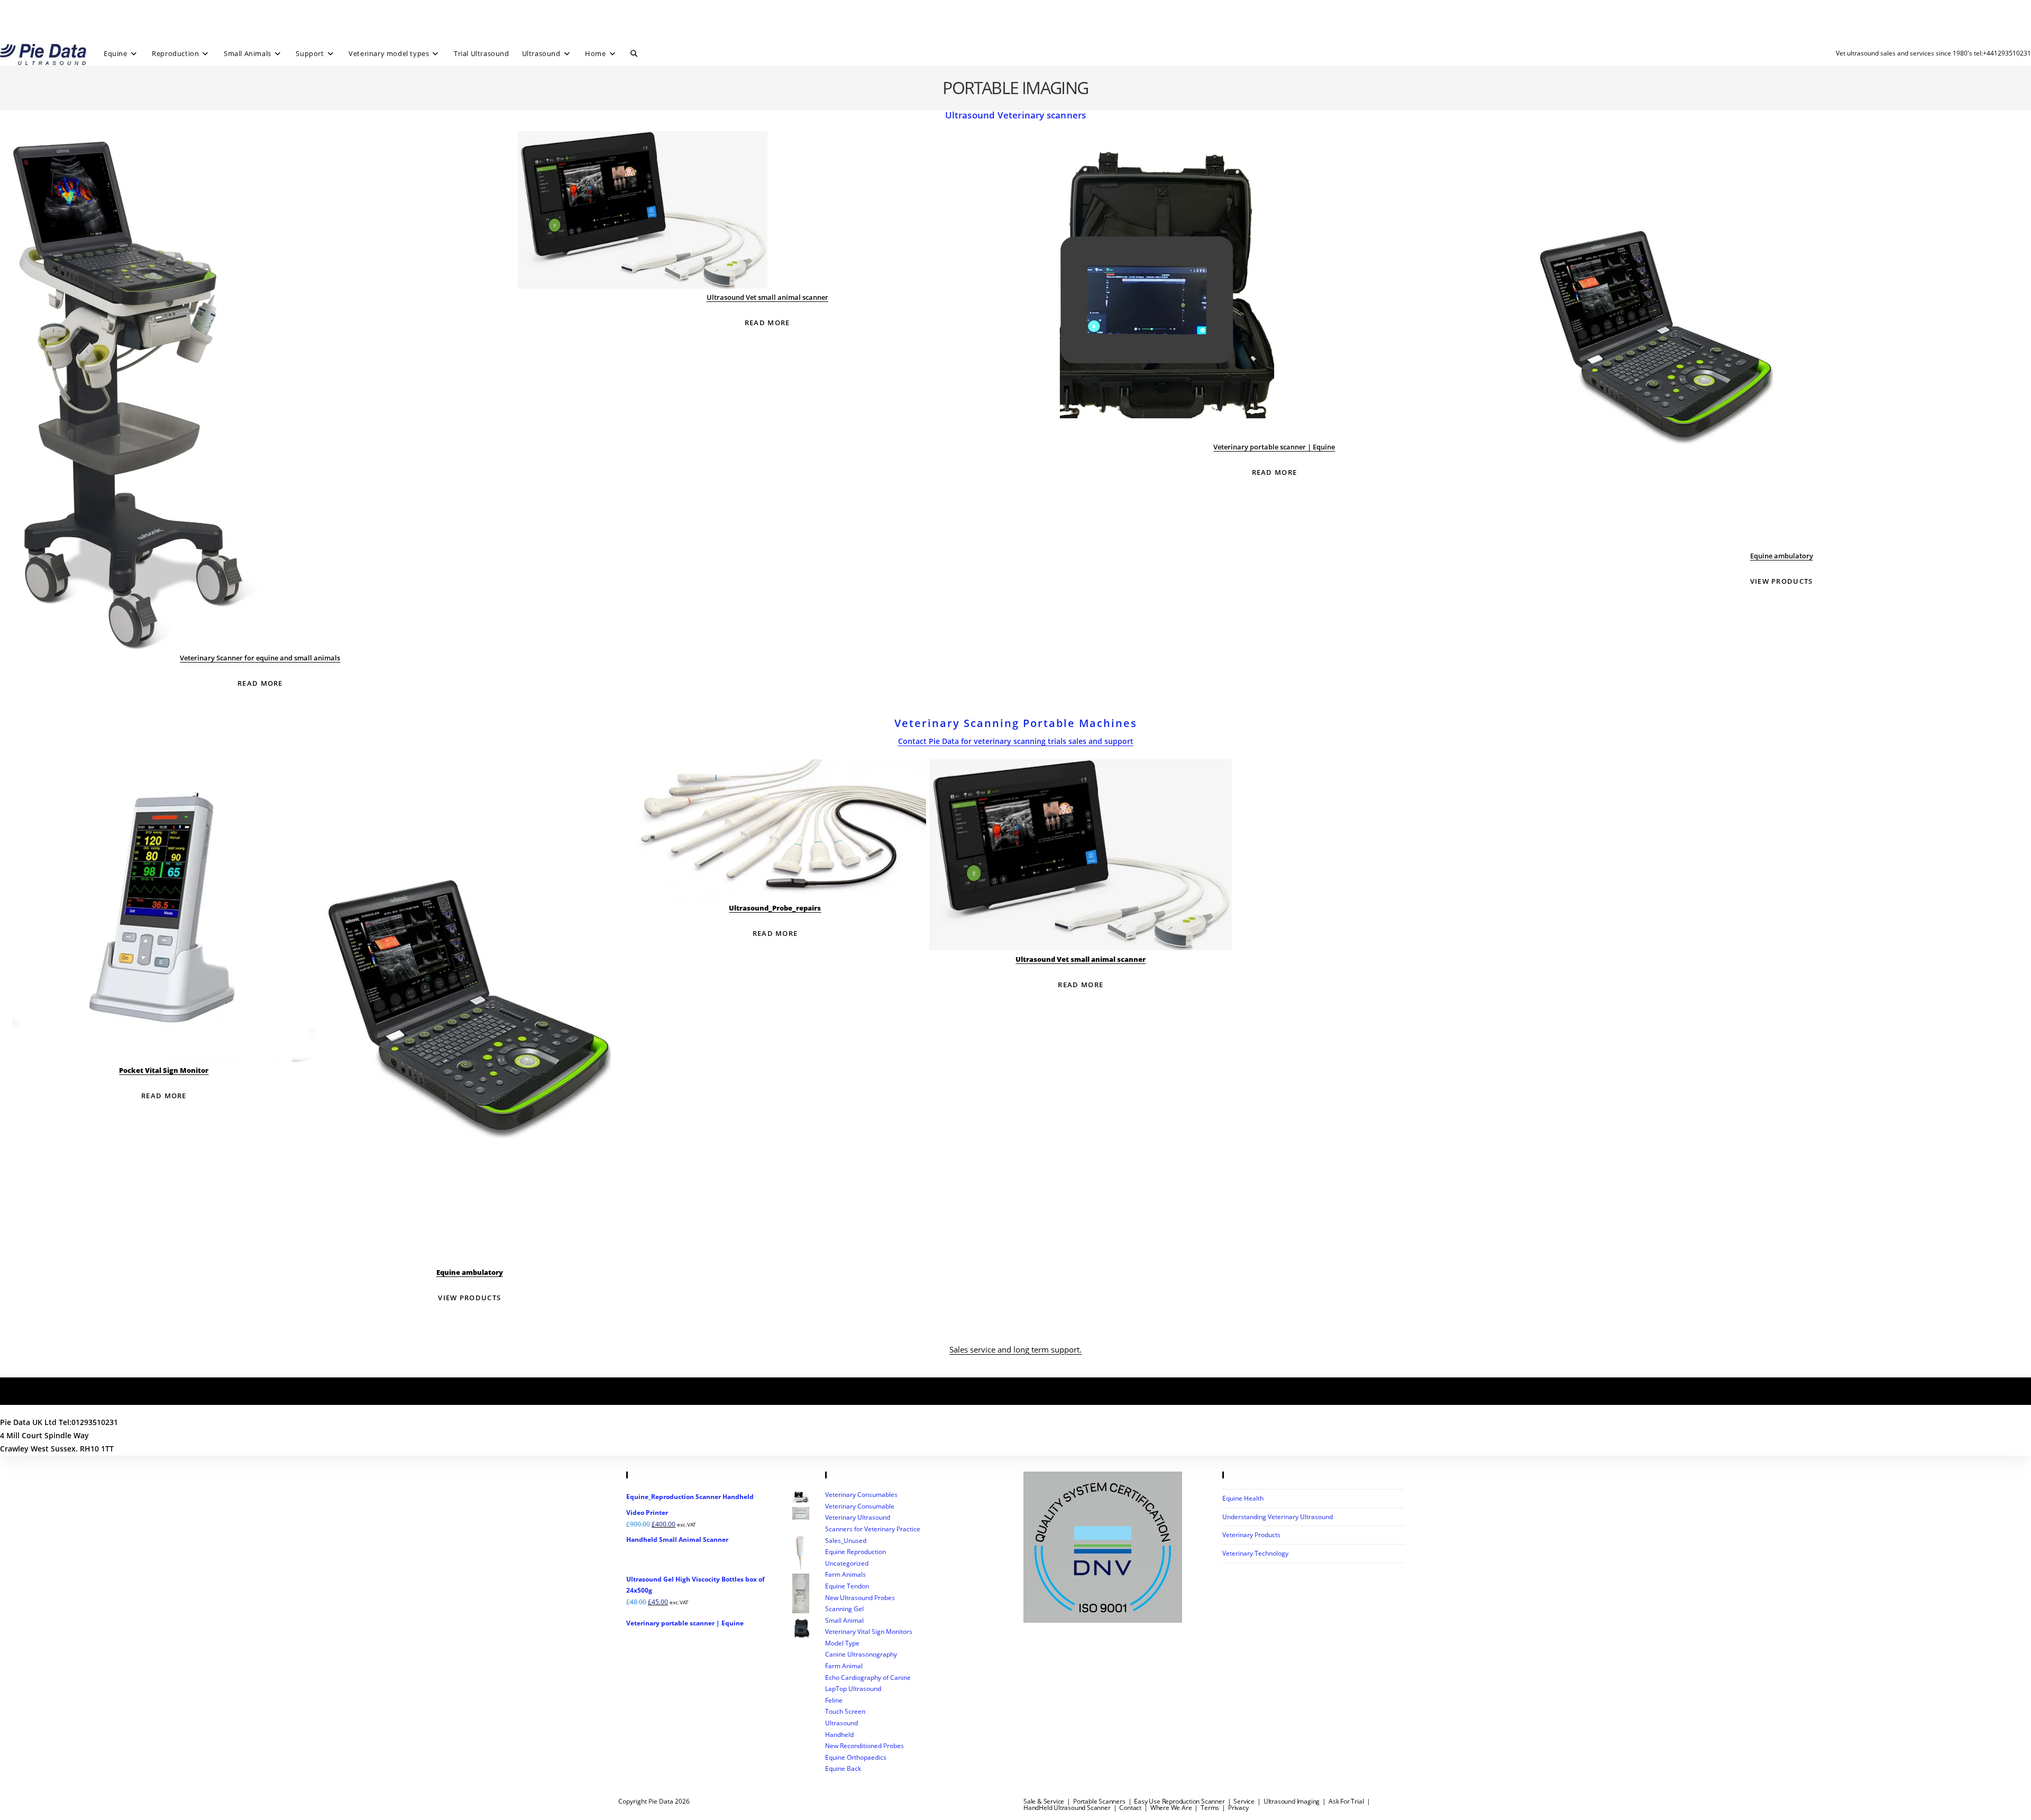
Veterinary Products (1251, 1535)
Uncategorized (847, 1563)
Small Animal (844, 1620)
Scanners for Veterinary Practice (873, 1529)
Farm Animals (845, 1574)
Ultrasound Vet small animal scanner (767, 297)
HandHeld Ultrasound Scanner (1067, 1808)
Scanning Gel (844, 1609)
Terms (1210, 1808)
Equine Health (1243, 1498)
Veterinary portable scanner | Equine (1274, 447)
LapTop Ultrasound (853, 1689)
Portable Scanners (1099, 1801)
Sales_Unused (846, 1541)
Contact (1130, 1808)
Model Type (842, 1643)
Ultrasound (841, 1723)
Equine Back (843, 1768)
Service (1244, 1801)
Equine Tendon (847, 1586)
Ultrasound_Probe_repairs (775, 908)
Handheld (839, 1735)
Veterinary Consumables (861, 1495)
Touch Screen (845, 1711)
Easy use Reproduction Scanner (1179, 1801)
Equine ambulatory (1782, 556)
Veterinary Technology (1255, 1553)
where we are (1171, 1808)
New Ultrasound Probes (860, 1598)
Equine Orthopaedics (856, 1757)
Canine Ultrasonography (861, 1654)
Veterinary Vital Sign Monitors (869, 1631)
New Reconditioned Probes (864, 1746)
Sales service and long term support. (1015, 1349)
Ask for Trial (1346, 1801)
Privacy (1238, 1808)
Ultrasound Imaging (1292, 1801)
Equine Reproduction (856, 1552)
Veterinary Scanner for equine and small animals (260, 658)
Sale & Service (1044, 1801)
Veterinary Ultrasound (858, 1517)
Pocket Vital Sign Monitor (164, 1070)
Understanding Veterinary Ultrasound (1278, 1517)
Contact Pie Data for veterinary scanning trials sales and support (1016, 741)
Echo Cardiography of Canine (868, 1677)
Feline (834, 1700)
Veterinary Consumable (860, 1506)
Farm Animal (844, 1666)
